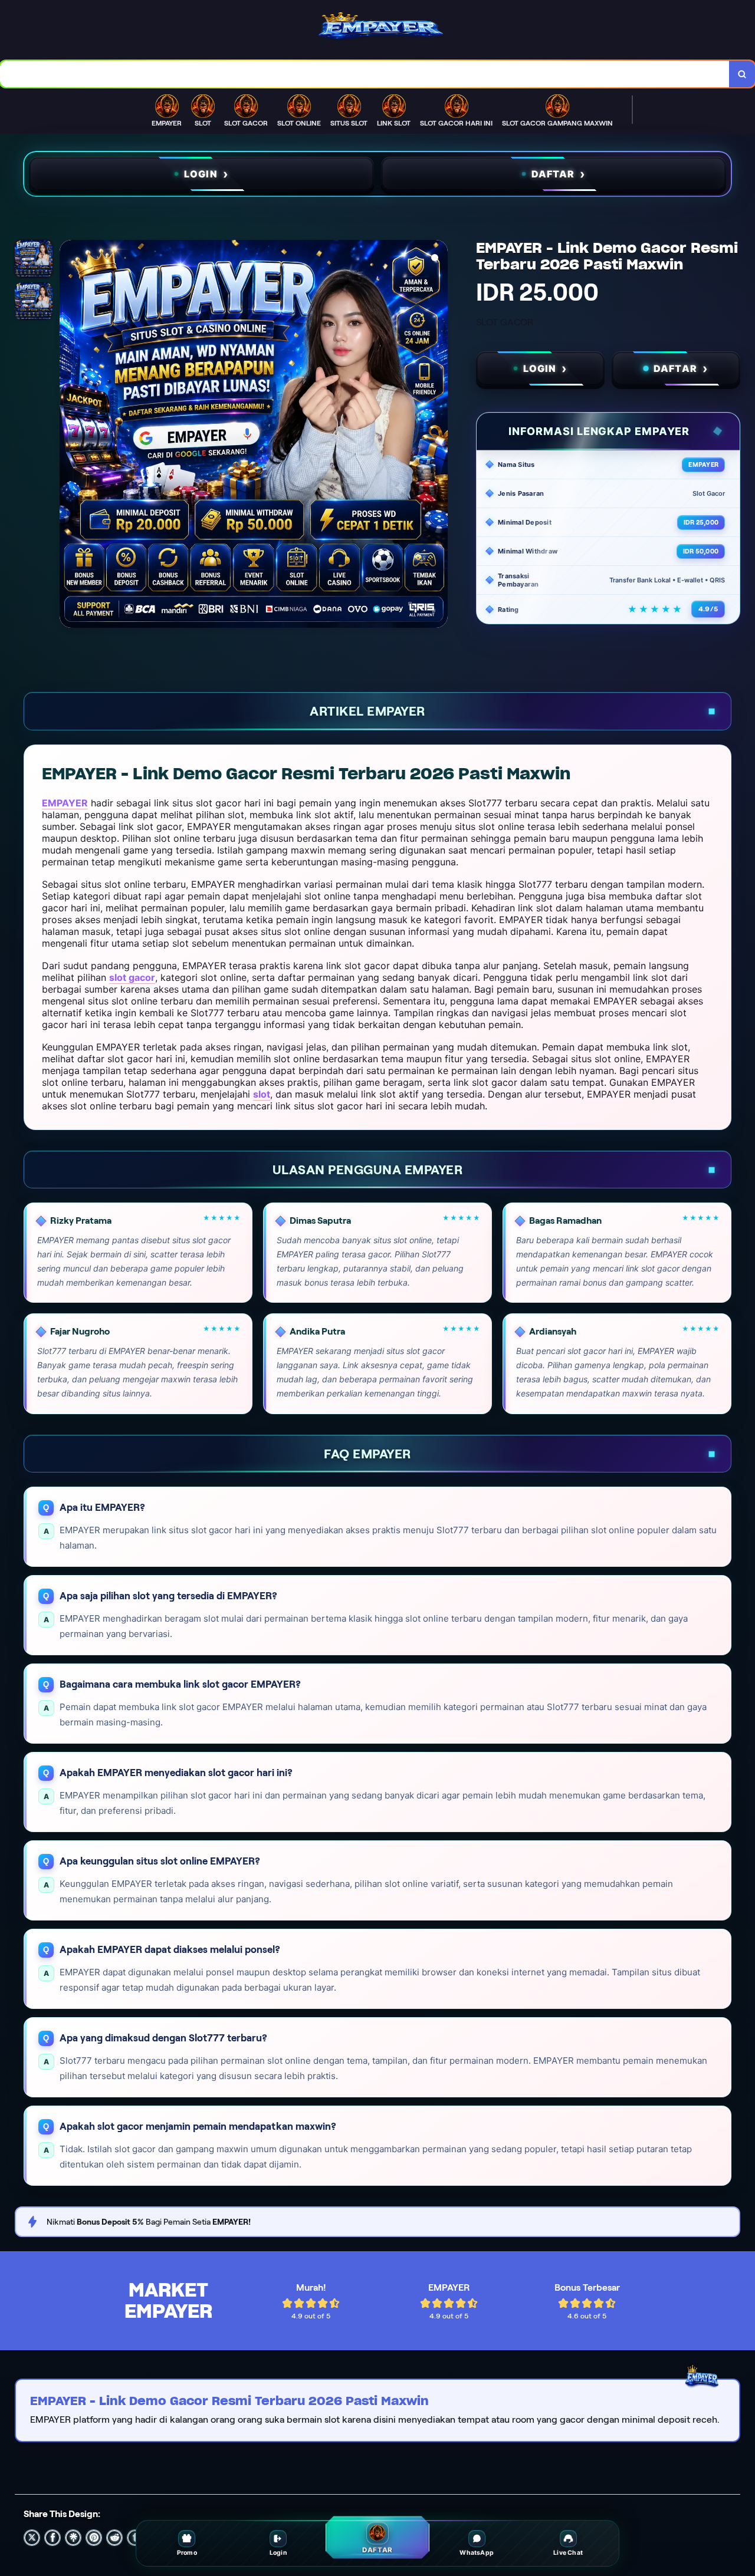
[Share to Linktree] (73, 2538)
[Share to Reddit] (114, 2538)
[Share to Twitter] (32, 2538)
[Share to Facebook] (52, 2538)
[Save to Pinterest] (94, 2538)
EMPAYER (65, 803)
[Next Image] (438, 436)
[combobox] (365, 74)
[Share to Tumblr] (135, 2538)
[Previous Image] (69, 436)
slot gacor (132, 977)
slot (262, 1094)
